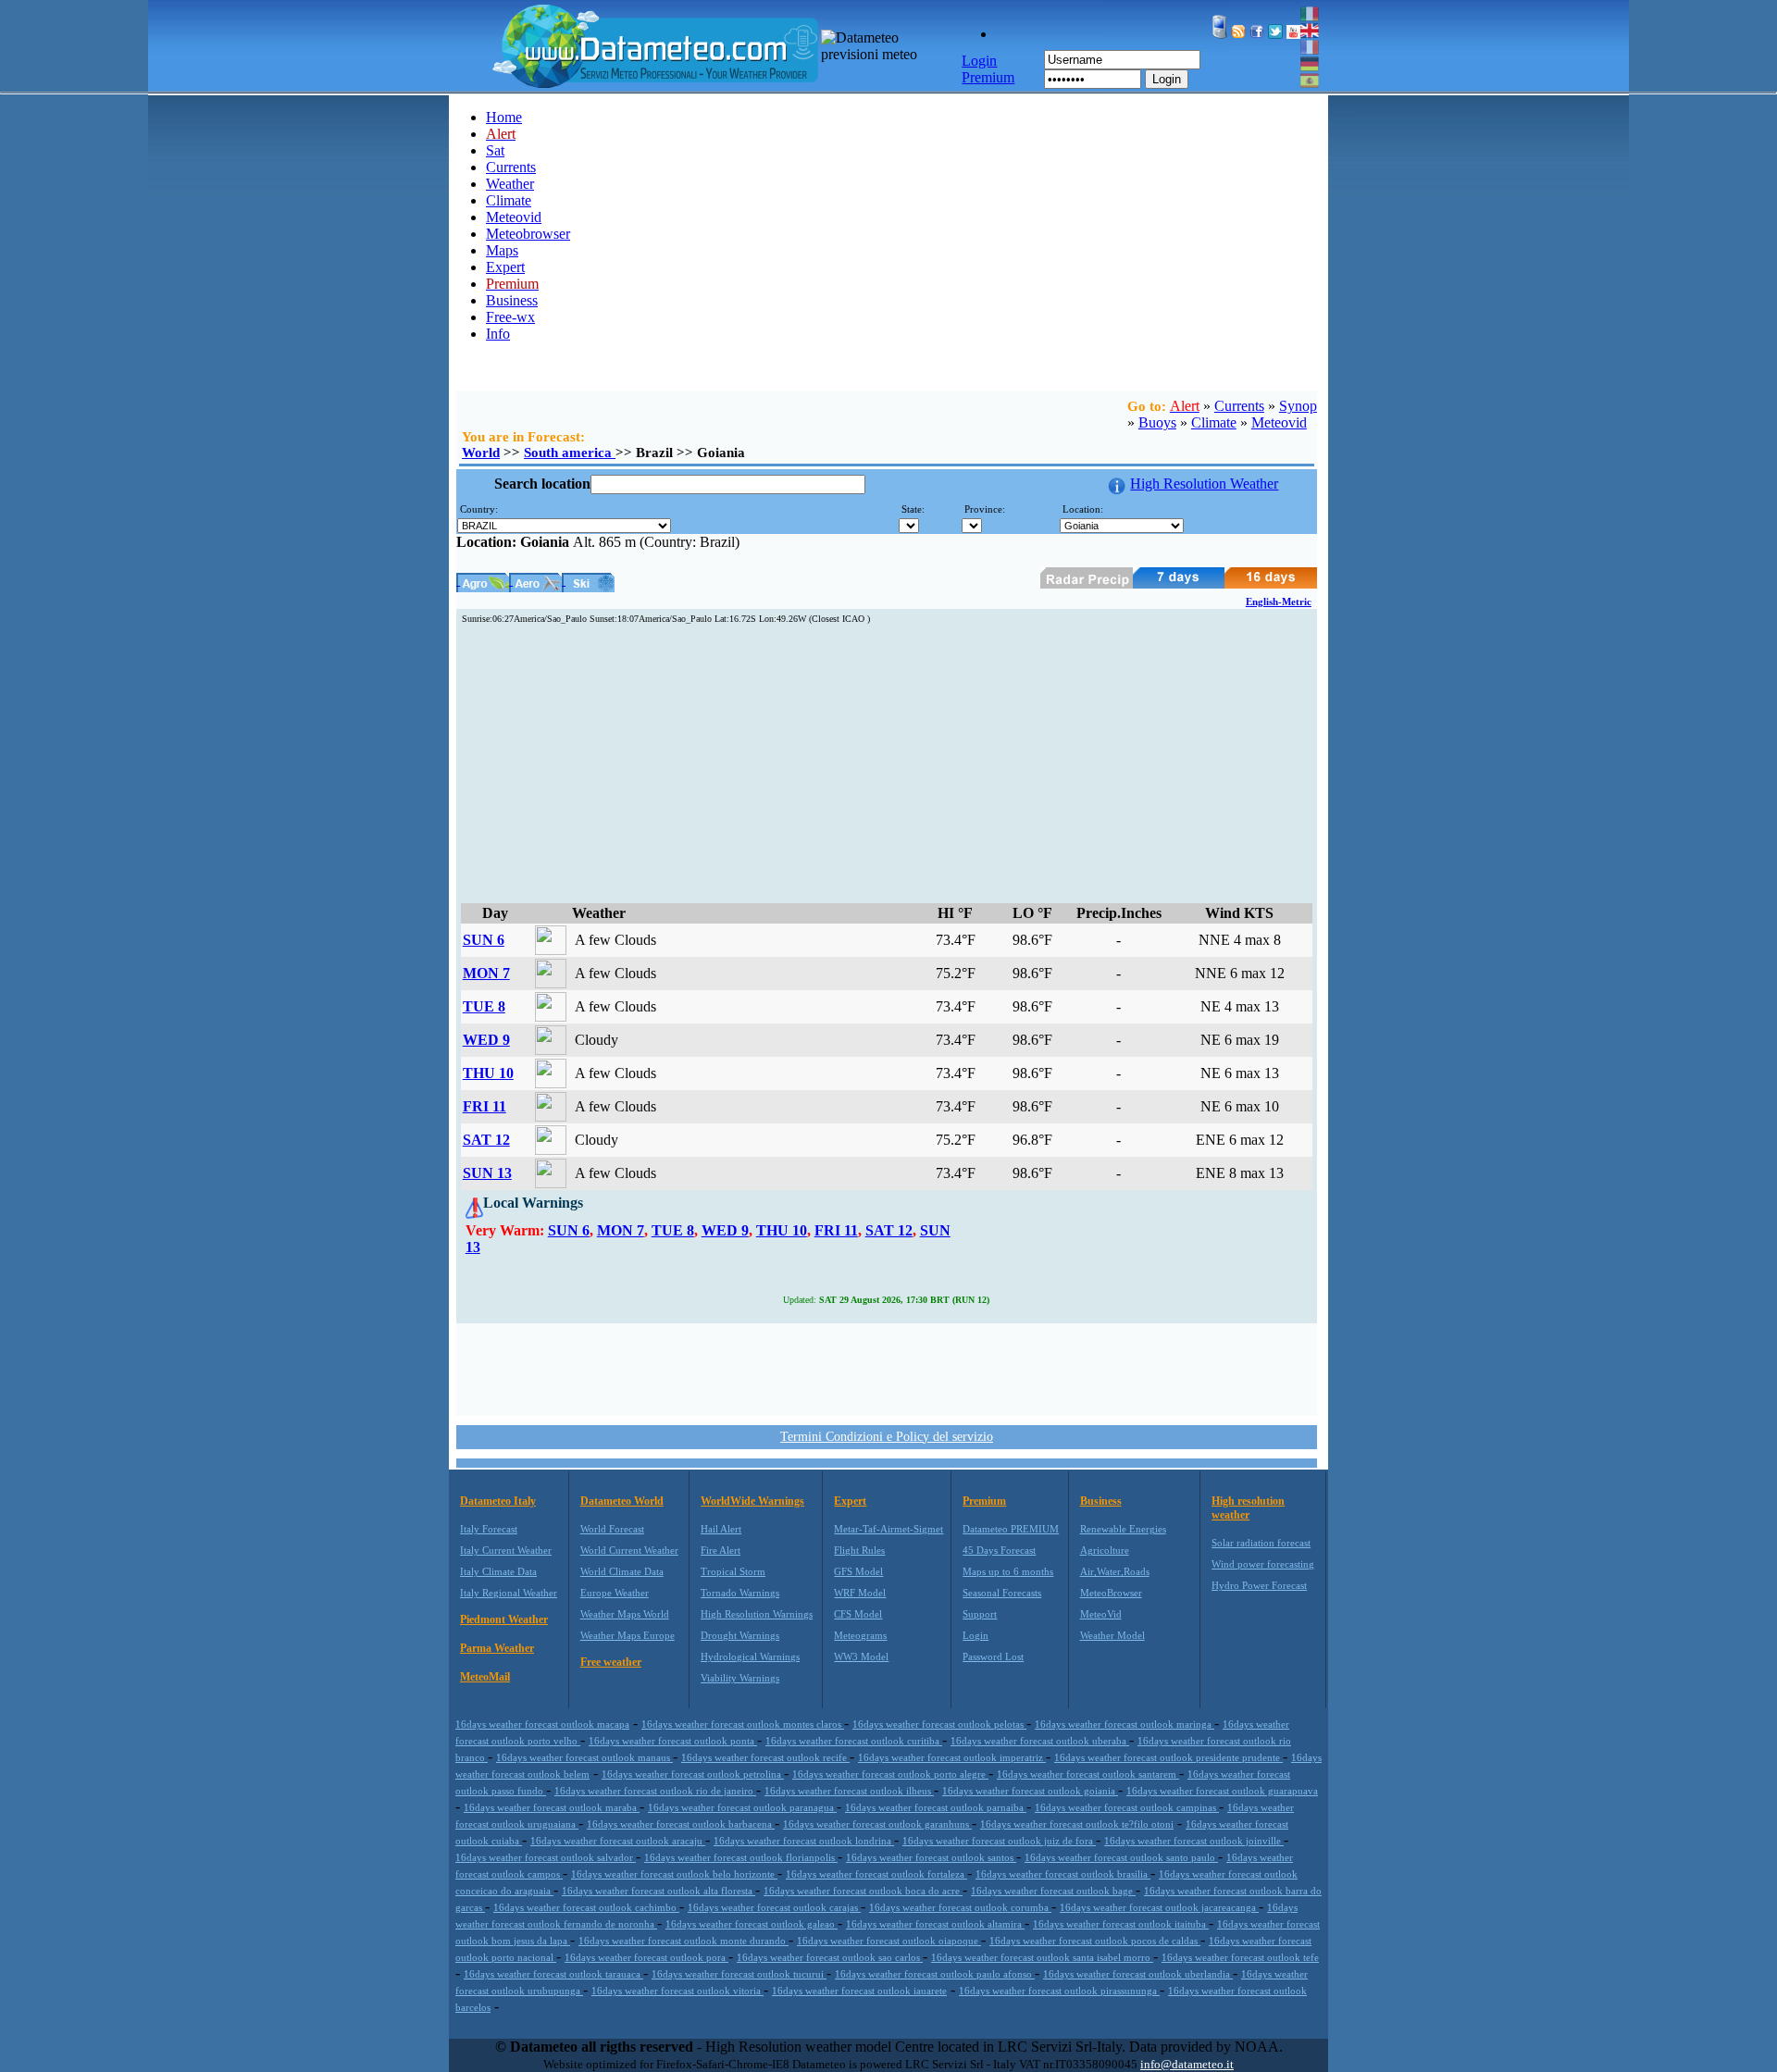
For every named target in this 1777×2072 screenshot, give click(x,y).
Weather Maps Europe (628, 1635)
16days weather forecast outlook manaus (584, 1757)
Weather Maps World (625, 1614)
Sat (495, 150)
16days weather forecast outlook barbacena (681, 1824)
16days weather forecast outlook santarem (1088, 1774)
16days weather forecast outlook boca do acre (863, 1891)
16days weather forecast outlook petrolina (693, 1774)
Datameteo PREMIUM (1011, 1529)
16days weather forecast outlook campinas (1127, 1807)
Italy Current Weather (506, 1550)
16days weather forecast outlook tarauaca (553, 1974)
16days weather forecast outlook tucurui (739, 1974)
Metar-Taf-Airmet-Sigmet (888, 1529)
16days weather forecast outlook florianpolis (741, 1857)
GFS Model (858, 1571)
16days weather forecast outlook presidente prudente (1168, 1757)
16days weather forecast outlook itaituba (1121, 1924)
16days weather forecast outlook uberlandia (1138, 1974)
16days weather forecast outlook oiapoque (889, 1941)
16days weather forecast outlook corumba (960, 1907)
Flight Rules (859, 1550)
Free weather (611, 1662)
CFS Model (858, 1614)
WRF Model (860, 1593)
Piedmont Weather (504, 1619)
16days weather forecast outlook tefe (1240, 1957)
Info (498, 334)
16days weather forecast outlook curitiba (854, 1741)
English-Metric (1279, 602)
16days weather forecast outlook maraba (552, 1807)
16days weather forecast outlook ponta (673, 1741)
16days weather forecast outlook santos (931, 1857)
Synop (1298, 406)
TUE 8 (484, 1006)
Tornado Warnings (740, 1593)
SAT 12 (486, 1140)
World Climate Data (622, 1571)
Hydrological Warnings (750, 1656)
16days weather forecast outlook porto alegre (890, 1774)
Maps (502, 250)
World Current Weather (629, 1550)
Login (1167, 79)
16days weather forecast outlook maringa (1125, 1724)
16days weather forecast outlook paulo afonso (935, 1974)
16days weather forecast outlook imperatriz (952, 1757)
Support (980, 1614)
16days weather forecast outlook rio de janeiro (655, 1791)
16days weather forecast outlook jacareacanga (1159, 1907)
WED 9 (486, 1040)
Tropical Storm (733, 1571)
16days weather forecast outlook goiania (1030, 1791)
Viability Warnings (740, 1678)
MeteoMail (485, 1677)
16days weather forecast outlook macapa (542, 1724)
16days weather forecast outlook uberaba (1040, 1741)
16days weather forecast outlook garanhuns (877, 1824)
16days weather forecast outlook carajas (774, 1907)
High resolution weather (1248, 1508)
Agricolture (1105, 1550)
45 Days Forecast (999, 1550)
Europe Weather (615, 1593)
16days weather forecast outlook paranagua (742, 1807)
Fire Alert (721, 1550)
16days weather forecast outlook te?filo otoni (1077, 1824)
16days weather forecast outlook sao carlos (830, 1957)
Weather (510, 184)
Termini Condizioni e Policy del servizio (887, 1437)
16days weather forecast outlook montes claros (743, 1724)
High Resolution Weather (1204, 484)
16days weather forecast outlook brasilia (1063, 1874)
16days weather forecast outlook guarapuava (1222, 1791)
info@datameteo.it (1187, 2064)
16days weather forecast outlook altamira (935, 1924)
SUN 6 (484, 940)
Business (512, 300)
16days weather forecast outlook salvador (546, 1857)
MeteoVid (1101, 1614)
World (481, 453)
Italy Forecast (489, 1529)
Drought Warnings (740, 1635)
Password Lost (993, 1656)
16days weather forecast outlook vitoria (677, 1991)
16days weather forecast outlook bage (1053, 1891)
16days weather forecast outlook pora (646, 1957)
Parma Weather (497, 1648)
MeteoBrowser (1111, 1593)
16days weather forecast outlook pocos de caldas (1095, 1941)
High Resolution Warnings (757, 1614)
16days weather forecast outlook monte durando (683, 1941)
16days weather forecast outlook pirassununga (1059, 1991)
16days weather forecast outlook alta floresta (659, 1891)
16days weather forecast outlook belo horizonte (674, 1874)
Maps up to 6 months (1008, 1571)
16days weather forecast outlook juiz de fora (999, 1841)
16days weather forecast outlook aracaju (618, 1841)
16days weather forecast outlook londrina (804, 1841)
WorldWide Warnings (752, 1501)
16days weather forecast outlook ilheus (849, 1791)
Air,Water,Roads (1115, 1571)
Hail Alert (721, 1529)
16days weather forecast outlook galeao (752, 1924)
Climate (509, 200)
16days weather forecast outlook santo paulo (1121, 1857)
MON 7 (486, 973)
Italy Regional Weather (509, 1593)
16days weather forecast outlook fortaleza (876, 1874)
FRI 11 (485, 1106)
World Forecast (612, 1529)
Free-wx (510, 317)
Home (504, 117)
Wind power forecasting (1263, 1564)
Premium (984, 1501)
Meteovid (514, 217)
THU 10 (488, 1073)
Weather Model (1112, 1635)
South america (570, 453)
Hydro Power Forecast (1259, 1585)
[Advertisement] (887, 764)
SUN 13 (487, 1173)
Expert (505, 267)
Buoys (1157, 422)
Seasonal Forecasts (1002, 1593)
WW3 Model (861, 1656)
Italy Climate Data (498, 1571)
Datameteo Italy (498, 1501)
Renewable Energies (1123, 1529)
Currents (511, 167)
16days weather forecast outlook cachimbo (586, 1907)
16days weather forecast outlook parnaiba (936, 1807)
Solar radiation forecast (1261, 1543)
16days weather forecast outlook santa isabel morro (1042, 1957)
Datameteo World (622, 1501)
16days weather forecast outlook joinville (1194, 1841)
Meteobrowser (528, 234)
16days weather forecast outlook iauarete (859, 1991)
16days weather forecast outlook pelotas (939, 1724)
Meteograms (860, 1635)
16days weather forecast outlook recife (765, 1757)
